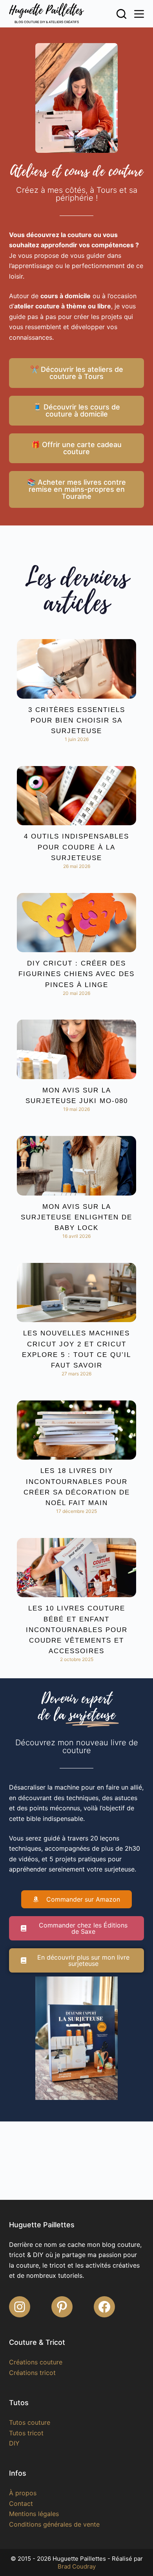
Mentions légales (34, 2514)
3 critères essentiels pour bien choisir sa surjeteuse (77, 720)
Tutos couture (30, 2422)
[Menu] (139, 14)
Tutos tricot (26, 2433)
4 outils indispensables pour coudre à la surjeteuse (76, 847)
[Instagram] (20, 2307)
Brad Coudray (77, 2566)
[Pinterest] (62, 2307)
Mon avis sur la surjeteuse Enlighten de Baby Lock (76, 1217)
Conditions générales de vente (54, 2524)
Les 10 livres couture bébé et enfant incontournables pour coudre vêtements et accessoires (77, 1630)
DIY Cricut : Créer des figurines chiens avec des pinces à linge (76, 974)
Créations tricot (32, 2373)
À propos (23, 2493)
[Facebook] (104, 2307)
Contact (21, 2504)
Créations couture (36, 2362)
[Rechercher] (121, 14)
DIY (14, 2443)
